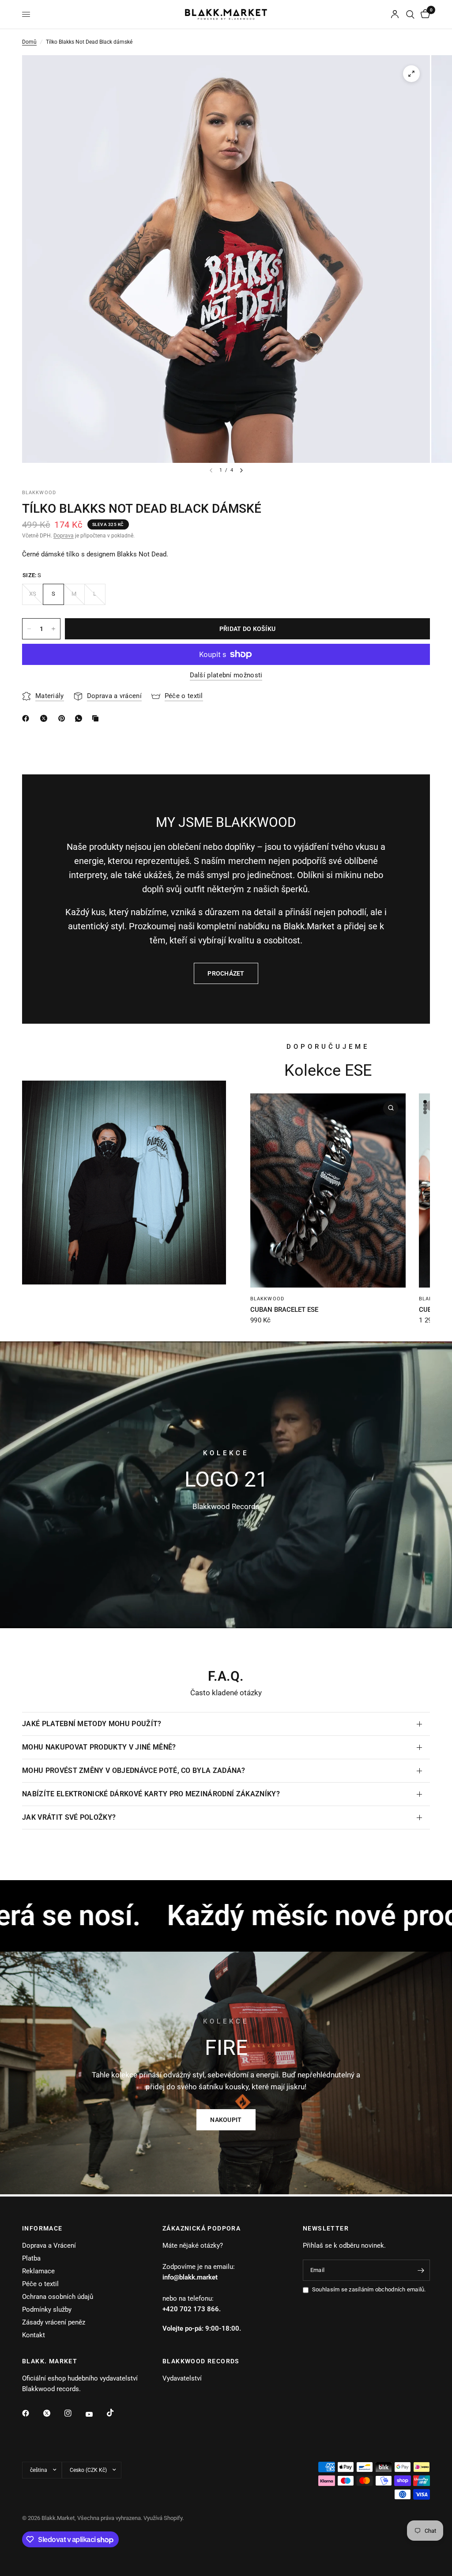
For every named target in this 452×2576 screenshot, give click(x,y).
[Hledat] (410, 14)
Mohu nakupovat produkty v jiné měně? (99, 1747)
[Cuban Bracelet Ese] (328, 1190)
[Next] (241, 470)
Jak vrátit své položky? (69, 1817)
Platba (31, 2258)
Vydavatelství (182, 2378)
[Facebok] (27, 718)
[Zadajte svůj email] (421, 2270)
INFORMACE (42, 2228)
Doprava (64, 536)
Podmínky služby (47, 2309)
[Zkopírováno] (97, 718)
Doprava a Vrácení (49, 2246)
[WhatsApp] (80, 718)
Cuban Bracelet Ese (284, 1310)
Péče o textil (40, 2284)
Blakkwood (267, 1299)
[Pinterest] (64, 718)
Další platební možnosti (226, 675)
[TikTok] (117, 2413)
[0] (424, 14)
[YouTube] (95, 2415)
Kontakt (34, 2335)
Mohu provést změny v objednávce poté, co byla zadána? (134, 1771)
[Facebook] (32, 2413)
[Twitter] (53, 2413)
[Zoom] (411, 74)
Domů (29, 42)
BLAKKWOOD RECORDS (201, 2361)
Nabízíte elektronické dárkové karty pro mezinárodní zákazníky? (151, 1794)
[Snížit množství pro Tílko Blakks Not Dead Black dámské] (29, 629)
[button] (226, 2120)
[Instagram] (74, 2413)
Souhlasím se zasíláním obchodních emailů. (369, 2289)
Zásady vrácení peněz (54, 2322)
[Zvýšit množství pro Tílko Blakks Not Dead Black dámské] (53, 629)
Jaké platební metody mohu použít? (92, 1724)
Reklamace (38, 2271)
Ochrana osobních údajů (58, 2297)
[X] (45, 718)
